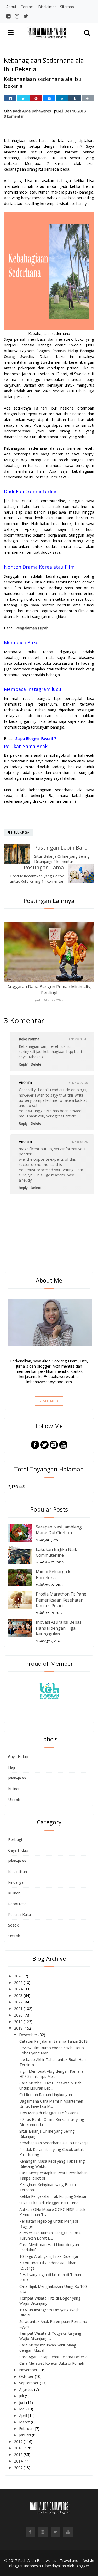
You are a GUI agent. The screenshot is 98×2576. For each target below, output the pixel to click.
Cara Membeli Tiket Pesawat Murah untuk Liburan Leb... (50, 2085)
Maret (25, 2422)
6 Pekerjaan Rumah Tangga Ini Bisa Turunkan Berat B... (50, 2235)
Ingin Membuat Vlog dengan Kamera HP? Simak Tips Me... (51, 2074)
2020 (19, 2015)
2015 (19, 2454)
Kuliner (14, 1789)
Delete (36, 1064)
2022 (19, 2002)
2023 (19, 1995)
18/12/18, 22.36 (77, 1083)
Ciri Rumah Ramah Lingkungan (46, 2094)
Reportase (17, 1904)
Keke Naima (29, 1039)
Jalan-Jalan (17, 1778)
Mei (23, 2409)
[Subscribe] (63, 1444)
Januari (25, 2435)
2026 (19, 1976)
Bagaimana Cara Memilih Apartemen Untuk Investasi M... (51, 2104)
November (29, 2370)
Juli (22, 2396)
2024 (19, 1989)
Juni (23, 2402)
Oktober (27, 2376)
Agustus (27, 2389)
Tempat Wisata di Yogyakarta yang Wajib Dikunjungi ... (50, 2336)
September (29, 2383)
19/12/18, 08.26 (77, 1142)
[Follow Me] (44, 1444)
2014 (19, 2461)
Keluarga (16, 1882)
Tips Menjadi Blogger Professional (49, 2113)
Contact (27, 7)
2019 (19, 2021)
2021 (19, 2008)
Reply (23, 1064)
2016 (19, 2448)
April (24, 2415)
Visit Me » (49, 1401)
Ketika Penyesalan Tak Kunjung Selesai (53, 2196)
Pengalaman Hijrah (32, 628)
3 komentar (14, 116)
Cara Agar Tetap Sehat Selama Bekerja (53, 2357)
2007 (19, 2467)
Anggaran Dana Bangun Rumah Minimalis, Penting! (49, 990)
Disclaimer (47, 7)
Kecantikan (18, 1871)
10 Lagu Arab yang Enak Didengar (49, 2256)
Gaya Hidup (18, 1756)
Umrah (14, 1799)
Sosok (13, 1925)
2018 (19, 2028)
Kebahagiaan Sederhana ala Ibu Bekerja (54, 2143)
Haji (11, 1767)
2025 (19, 1982)
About (11, 7)
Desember (29, 2035)
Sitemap (67, 7)
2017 (19, 2441)
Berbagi (15, 1839)
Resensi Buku (19, 1914)
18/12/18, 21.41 (77, 1039)
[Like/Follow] (35, 1444)
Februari (27, 2428)
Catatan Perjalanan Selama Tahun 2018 (53, 2041)
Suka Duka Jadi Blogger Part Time (49, 2203)
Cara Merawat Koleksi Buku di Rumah (52, 2363)
